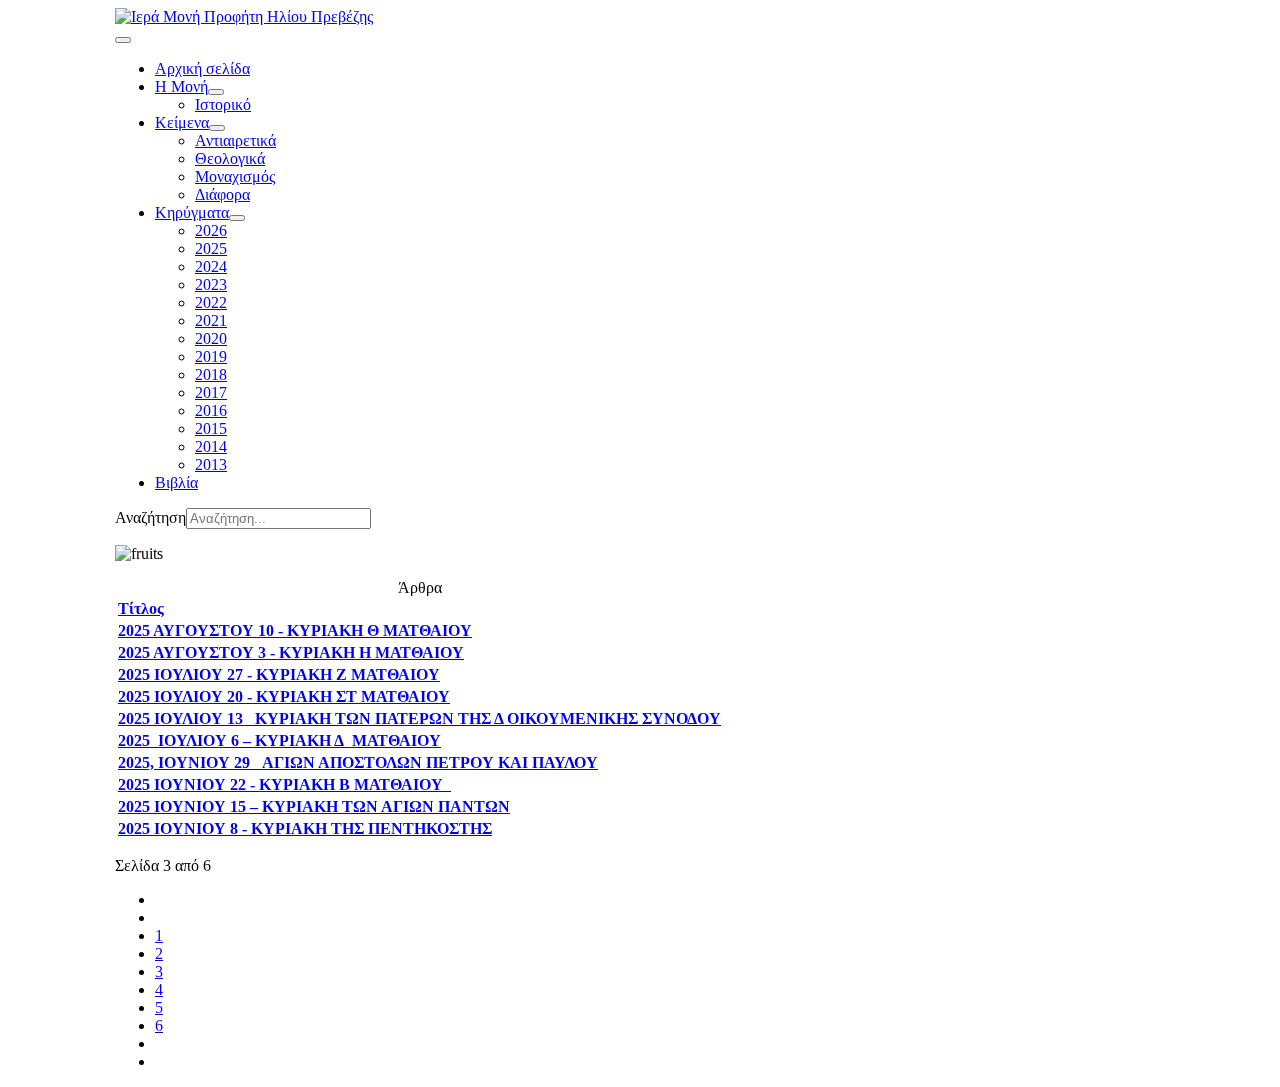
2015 (211, 428)
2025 (211, 248)
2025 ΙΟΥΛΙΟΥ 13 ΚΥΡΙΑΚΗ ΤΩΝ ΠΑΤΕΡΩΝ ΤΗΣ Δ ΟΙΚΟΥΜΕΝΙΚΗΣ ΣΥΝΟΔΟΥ (419, 718)
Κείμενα (182, 122)
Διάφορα (222, 194)
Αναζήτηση (150, 517)
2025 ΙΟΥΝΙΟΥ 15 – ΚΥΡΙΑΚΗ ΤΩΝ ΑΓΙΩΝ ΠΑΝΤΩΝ (314, 806)
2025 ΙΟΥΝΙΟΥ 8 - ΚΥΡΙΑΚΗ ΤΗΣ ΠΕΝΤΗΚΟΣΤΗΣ (305, 828)
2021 (211, 320)
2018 (211, 374)
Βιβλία (176, 482)
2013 (211, 464)
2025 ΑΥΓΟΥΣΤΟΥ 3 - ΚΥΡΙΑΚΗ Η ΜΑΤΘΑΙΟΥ (291, 652)
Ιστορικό (223, 104)
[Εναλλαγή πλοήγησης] (123, 40)
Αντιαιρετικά (235, 140)
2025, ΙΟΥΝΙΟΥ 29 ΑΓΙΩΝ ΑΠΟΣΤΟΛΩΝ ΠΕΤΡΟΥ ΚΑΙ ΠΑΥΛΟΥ (358, 762)
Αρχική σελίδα (202, 68)
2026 (211, 230)
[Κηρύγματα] (237, 218)
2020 (211, 338)
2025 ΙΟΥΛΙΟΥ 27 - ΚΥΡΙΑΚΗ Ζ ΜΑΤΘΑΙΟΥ (279, 674)
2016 (211, 410)
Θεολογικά (230, 158)
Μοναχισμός (235, 176)
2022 (211, 302)
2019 (211, 356)
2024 (211, 266)
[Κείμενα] (217, 128)
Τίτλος (141, 608)
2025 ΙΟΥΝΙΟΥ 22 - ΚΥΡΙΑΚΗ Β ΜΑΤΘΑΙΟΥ (284, 784)
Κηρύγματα (192, 212)
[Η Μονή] (216, 92)
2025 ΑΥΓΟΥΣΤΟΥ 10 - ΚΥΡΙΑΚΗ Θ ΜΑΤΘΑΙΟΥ (295, 630)
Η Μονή (181, 86)
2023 (211, 284)
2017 (211, 392)
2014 (211, 446)
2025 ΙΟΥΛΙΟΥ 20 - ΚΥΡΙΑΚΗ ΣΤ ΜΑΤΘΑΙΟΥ (284, 696)
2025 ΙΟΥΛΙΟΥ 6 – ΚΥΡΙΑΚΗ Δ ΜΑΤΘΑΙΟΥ (279, 740)
